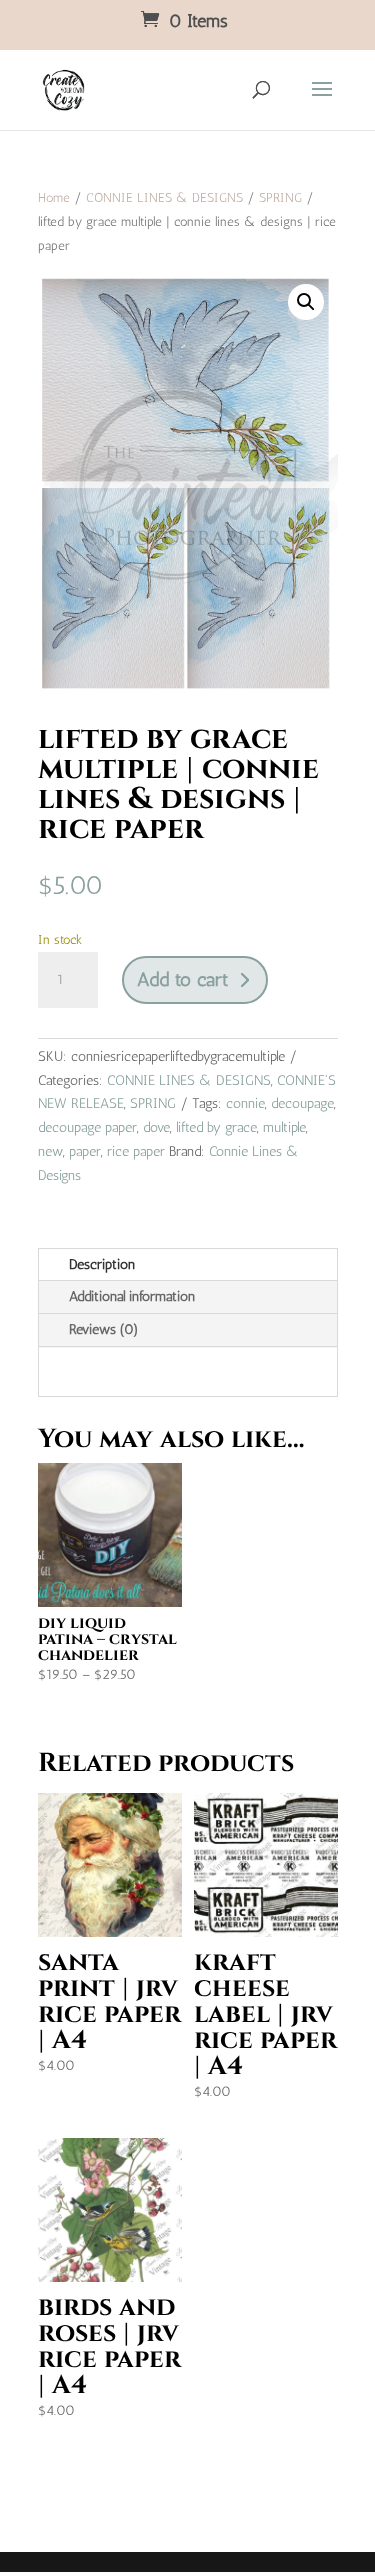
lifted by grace (216, 1127)
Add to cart (182, 979)
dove (156, 1127)
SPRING (280, 197)
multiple (284, 1127)
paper (85, 1151)
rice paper (136, 1151)
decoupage (302, 1103)
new (50, 1151)
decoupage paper (87, 1127)
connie (245, 1103)
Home (54, 197)
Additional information (132, 1296)
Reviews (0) (104, 1329)
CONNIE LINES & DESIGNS (164, 197)
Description (102, 1264)
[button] (306, 302)
